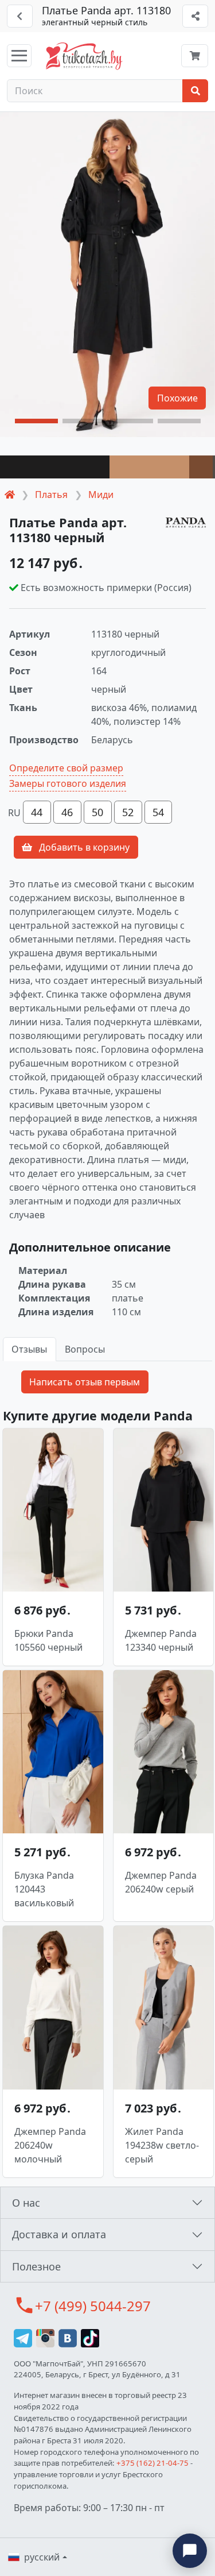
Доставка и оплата (59, 2234)
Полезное (36, 2266)
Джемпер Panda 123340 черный (161, 1640)
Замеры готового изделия (68, 783)
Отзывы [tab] (29, 1349)
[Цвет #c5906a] (149, 467)
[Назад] (20, 16)
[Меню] (19, 56)
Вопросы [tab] (85, 1349)
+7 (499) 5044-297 (93, 2306)
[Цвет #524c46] (214, 467)
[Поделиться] (195, 16)
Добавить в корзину (83, 847)
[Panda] (186, 522)
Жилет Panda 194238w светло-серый (162, 2145)
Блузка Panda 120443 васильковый (44, 1889)
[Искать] (195, 91)
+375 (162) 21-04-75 (153, 2463)
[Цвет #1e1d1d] (55, 467)
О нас (26, 2203)
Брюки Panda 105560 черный (48, 1640)
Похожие (177, 398)
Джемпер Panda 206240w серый (161, 1882)
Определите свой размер (66, 768)
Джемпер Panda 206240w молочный (50, 2145)
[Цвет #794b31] (201, 467)
